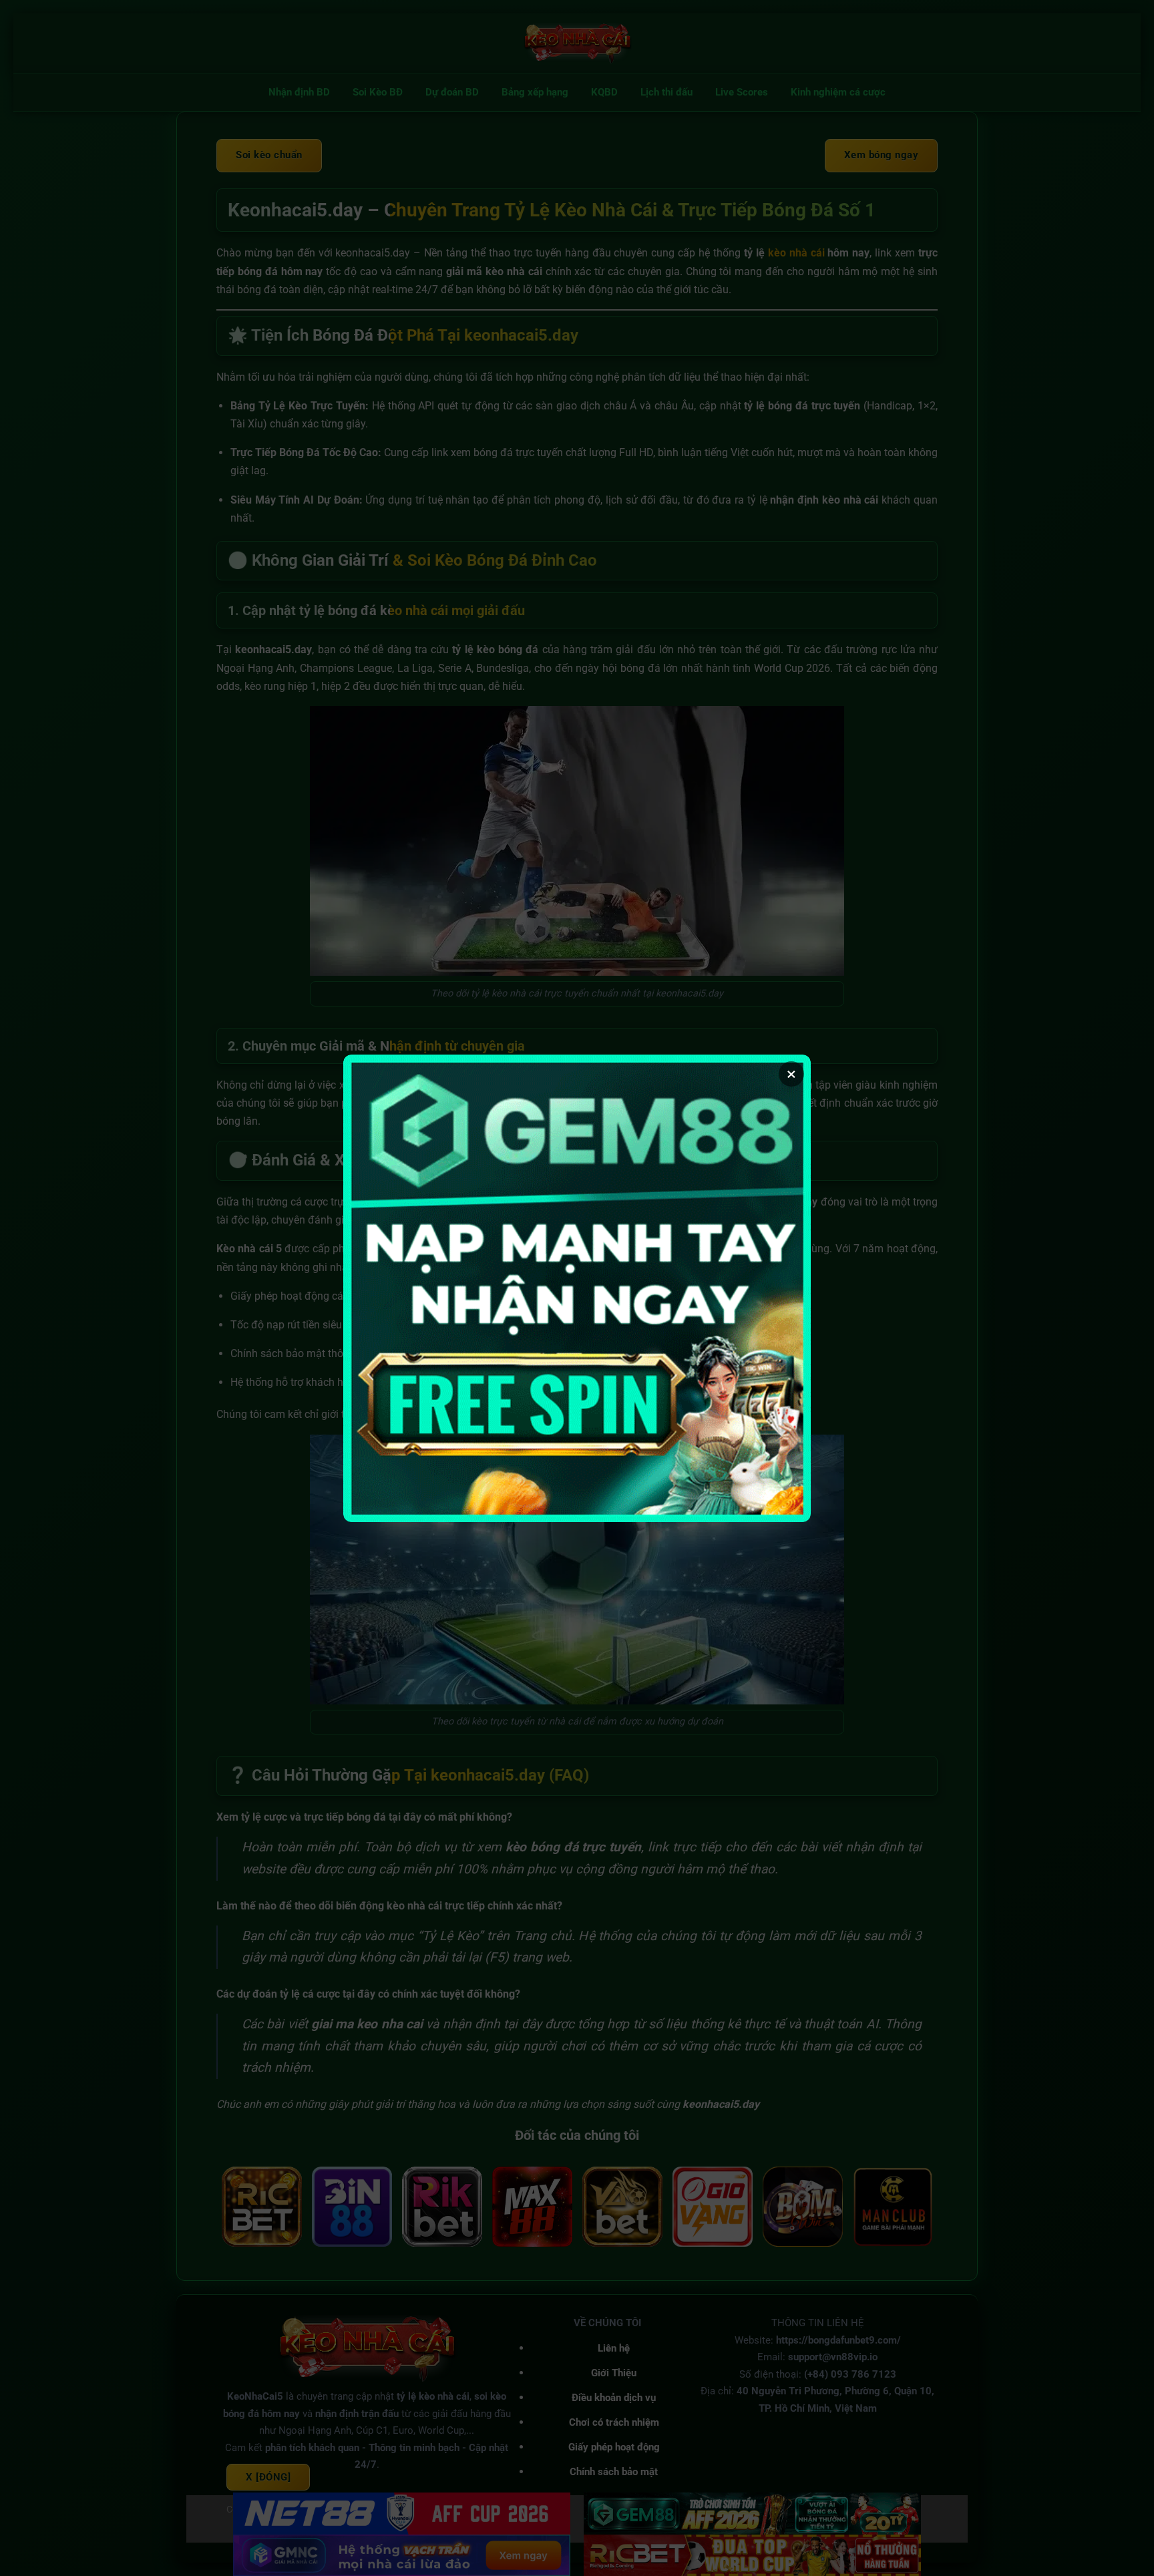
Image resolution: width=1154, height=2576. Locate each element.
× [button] (791, 1074)
